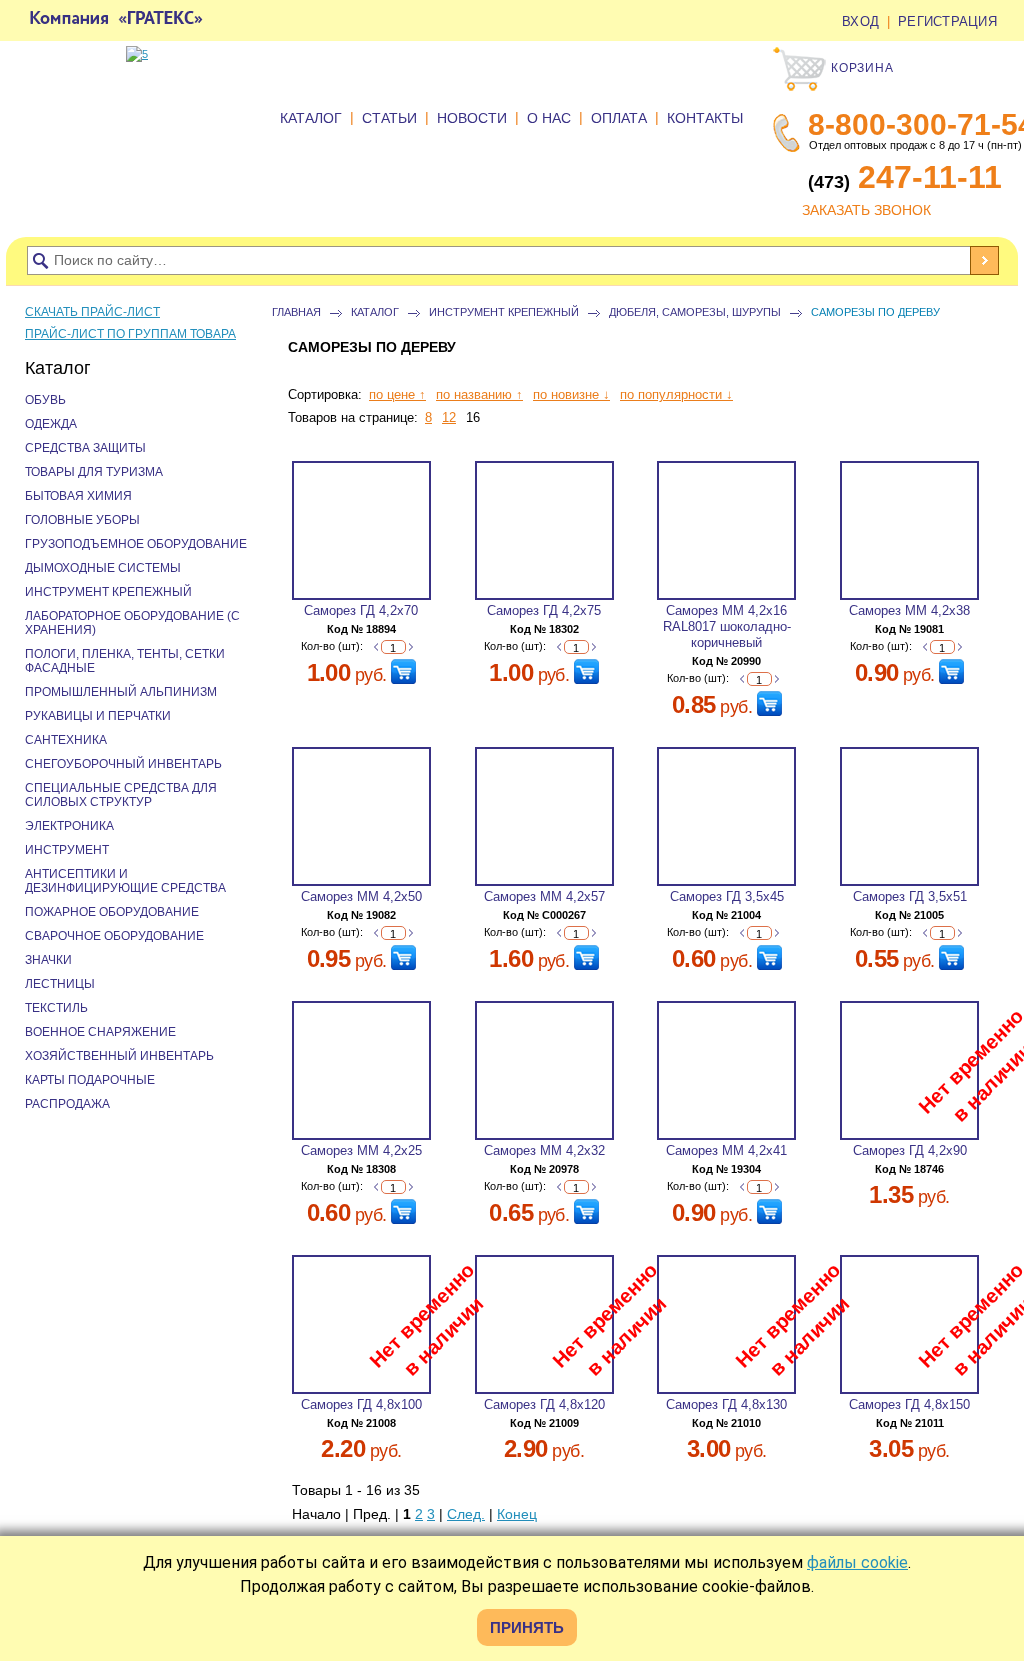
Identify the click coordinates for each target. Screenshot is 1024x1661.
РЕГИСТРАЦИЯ (947, 21)
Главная (296, 312)
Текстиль (56, 1008)
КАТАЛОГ (311, 118)
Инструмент (67, 850)
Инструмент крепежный (504, 312)
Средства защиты (85, 448)
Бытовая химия (78, 496)
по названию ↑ (479, 394)
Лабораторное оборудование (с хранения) (132, 623)
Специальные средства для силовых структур (121, 795)
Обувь (45, 400)
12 (449, 417)
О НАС (549, 118)
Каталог (375, 312)
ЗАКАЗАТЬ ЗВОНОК (866, 210)
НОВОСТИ (472, 118)
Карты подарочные (90, 1080)
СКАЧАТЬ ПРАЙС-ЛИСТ (92, 312)
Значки (48, 960)
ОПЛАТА (619, 118)
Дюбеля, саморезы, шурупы (695, 312)
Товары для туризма (94, 472)
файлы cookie (857, 1562)
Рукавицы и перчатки (98, 716)
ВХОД (860, 21)
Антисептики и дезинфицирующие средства (125, 881)
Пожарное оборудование (112, 912)
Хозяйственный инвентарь (119, 1056)
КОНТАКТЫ (705, 118)
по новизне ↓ (571, 394)
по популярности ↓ (676, 394)
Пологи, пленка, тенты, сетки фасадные (125, 661)
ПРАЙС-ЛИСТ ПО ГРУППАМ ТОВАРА (130, 334)
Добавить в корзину (403, 671)
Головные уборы (82, 520)
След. (466, 1514)
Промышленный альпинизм (121, 692)
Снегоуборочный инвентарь (123, 764)
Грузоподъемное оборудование (136, 544)
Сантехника (66, 740)
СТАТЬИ (389, 118)
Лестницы (60, 984)
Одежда (51, 424)
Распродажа (67, 1104)
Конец (517, 1514)
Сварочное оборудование (114, 936)
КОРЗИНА (860, 68)
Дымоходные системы (103, 568)
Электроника (69, 826)
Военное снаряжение (100, 1032)
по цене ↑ (397, 394)
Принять (527, 1627)
